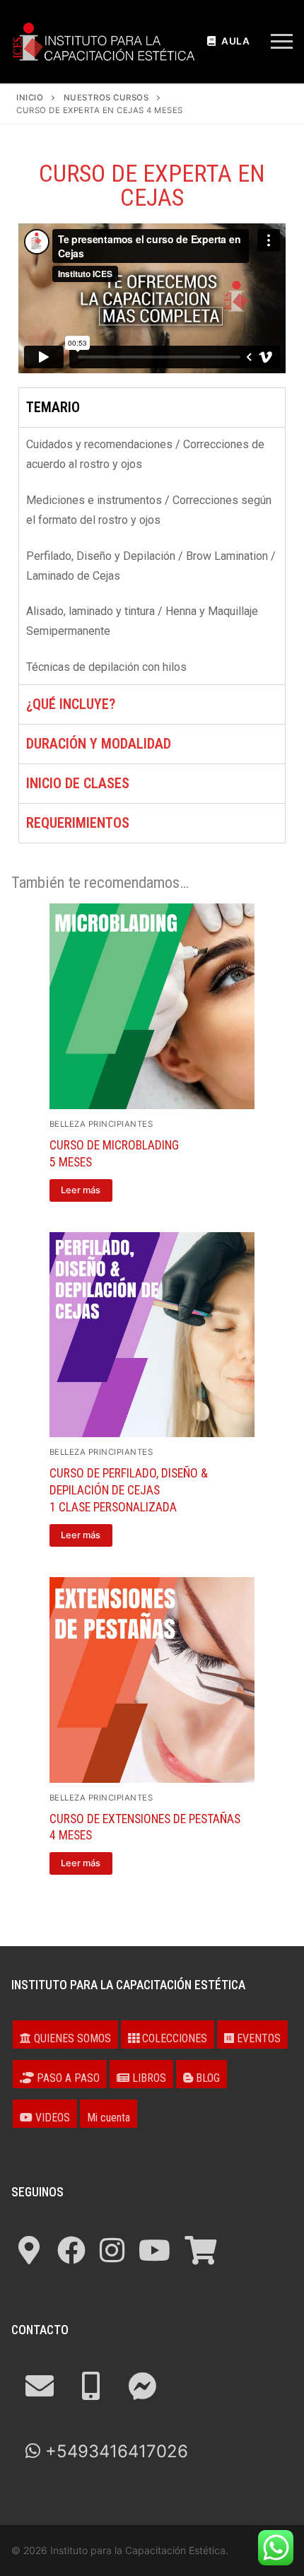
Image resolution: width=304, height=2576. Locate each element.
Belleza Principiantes (101, 1124)
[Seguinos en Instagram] (112, 2250)
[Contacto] (40, 2386)
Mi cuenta (109, 2118)
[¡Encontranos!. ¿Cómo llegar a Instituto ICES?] (29, 2250)
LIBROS (148, 2078)
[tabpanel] (152, 556)
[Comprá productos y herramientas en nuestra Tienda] (200, 2250)
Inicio (30, 98)
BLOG (206, 2078)
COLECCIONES (173, 2038)
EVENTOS (257, 2038)
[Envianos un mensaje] (142, 2386)
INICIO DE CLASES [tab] (78, 783)
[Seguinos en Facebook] (71, 2250)
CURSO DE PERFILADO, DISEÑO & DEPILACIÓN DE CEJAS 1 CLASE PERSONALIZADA (129, 1490)
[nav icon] (282, 42)
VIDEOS (51, 2118)
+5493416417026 (114, 2451)
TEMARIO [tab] (53, 407)
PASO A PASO (67, 2078)
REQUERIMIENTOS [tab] (78, 823)
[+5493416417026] (91, 2386)
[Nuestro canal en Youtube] (154, 2250)
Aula (235, 41)
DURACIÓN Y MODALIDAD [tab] (99, 744)
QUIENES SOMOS (71, 2038)
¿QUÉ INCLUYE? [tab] (71, 704)
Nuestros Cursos (106, 98)
